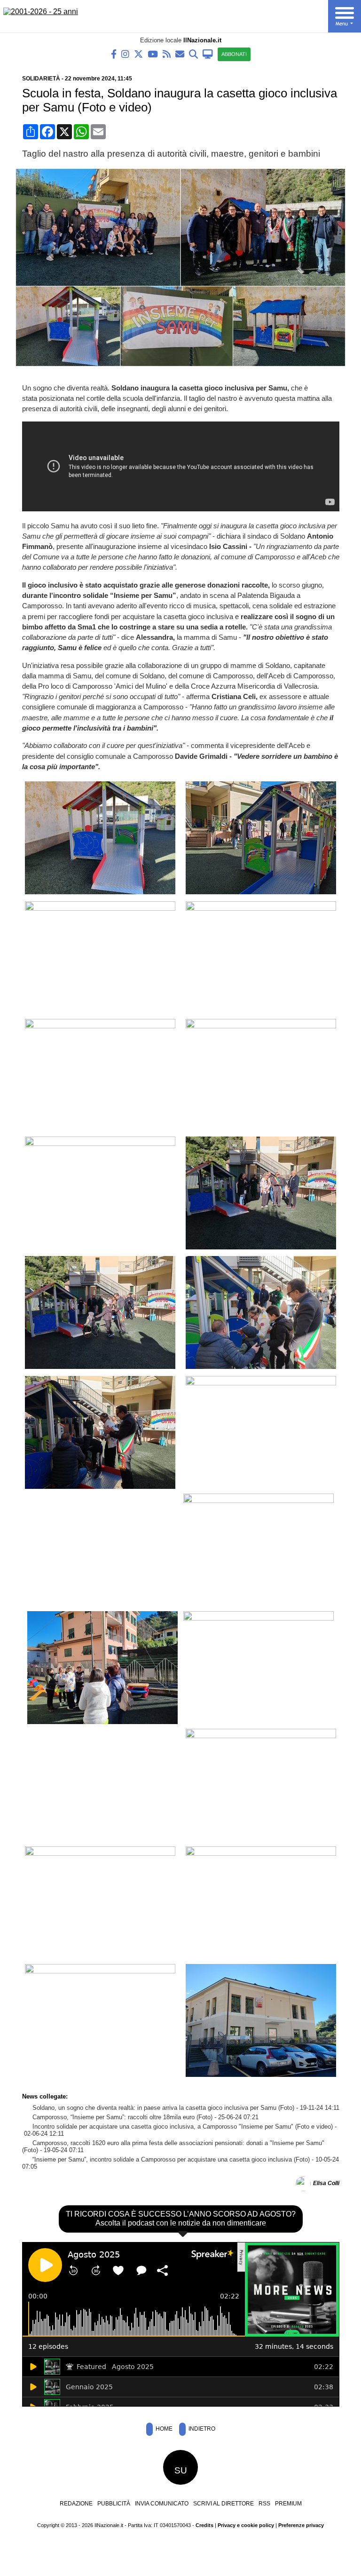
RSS (264, 2504)
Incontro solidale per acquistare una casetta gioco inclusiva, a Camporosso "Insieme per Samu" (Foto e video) (183, 2127)
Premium (288, 2504)
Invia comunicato (162, 2504)
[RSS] (167, 53)
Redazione (76, 2504)
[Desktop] (208, 53)
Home (163, 2429)
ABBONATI (234, 54)
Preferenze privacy (301, 2525)
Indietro (201, 2429)
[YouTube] (153, 53)
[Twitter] (138, 53)
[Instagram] (125, 53)
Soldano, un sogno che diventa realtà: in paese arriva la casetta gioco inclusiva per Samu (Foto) (163, 2108)
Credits (204, 2525)
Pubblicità (114, 2504)
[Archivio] (193, 53)
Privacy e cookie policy (246, 2525)
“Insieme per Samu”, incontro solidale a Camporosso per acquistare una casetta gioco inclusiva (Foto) (171, 2159)
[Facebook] (114, 53)
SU (181, 2470)
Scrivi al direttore (224, 2504)
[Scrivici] (180, 53)
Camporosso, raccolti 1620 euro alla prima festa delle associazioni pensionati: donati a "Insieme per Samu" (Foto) (173, 2147)
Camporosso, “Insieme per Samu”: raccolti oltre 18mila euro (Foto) (122, 2117)
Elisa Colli (326, 2184)
